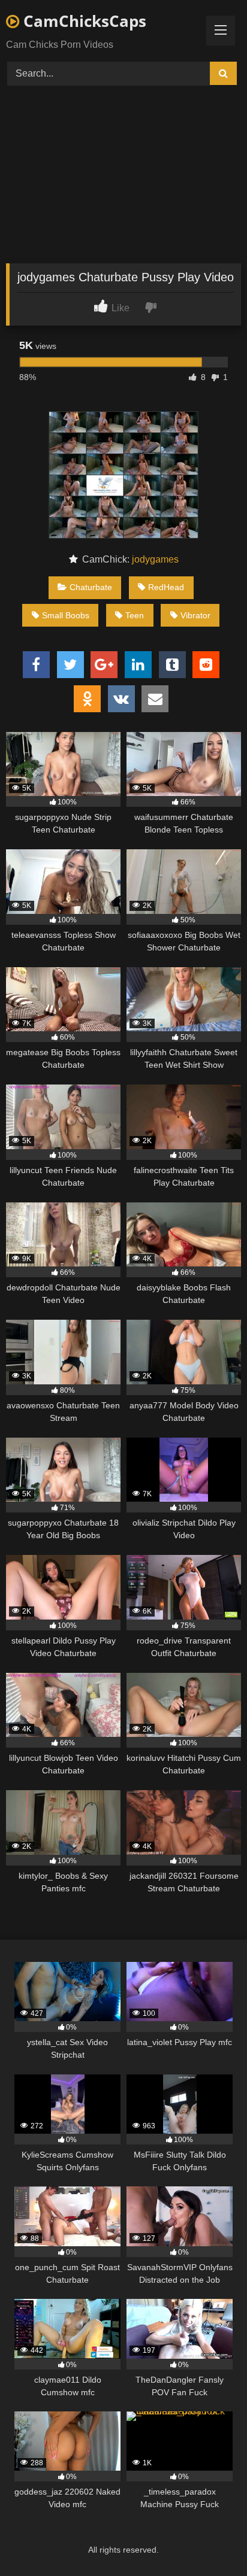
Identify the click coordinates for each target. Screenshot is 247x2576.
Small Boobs (66, 615)
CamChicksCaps (83, 21)
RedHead (166, 587)
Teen (135, 615)
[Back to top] (210, 2540)
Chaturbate (91, 587)
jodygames (155, 559)
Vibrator (195, 615)
